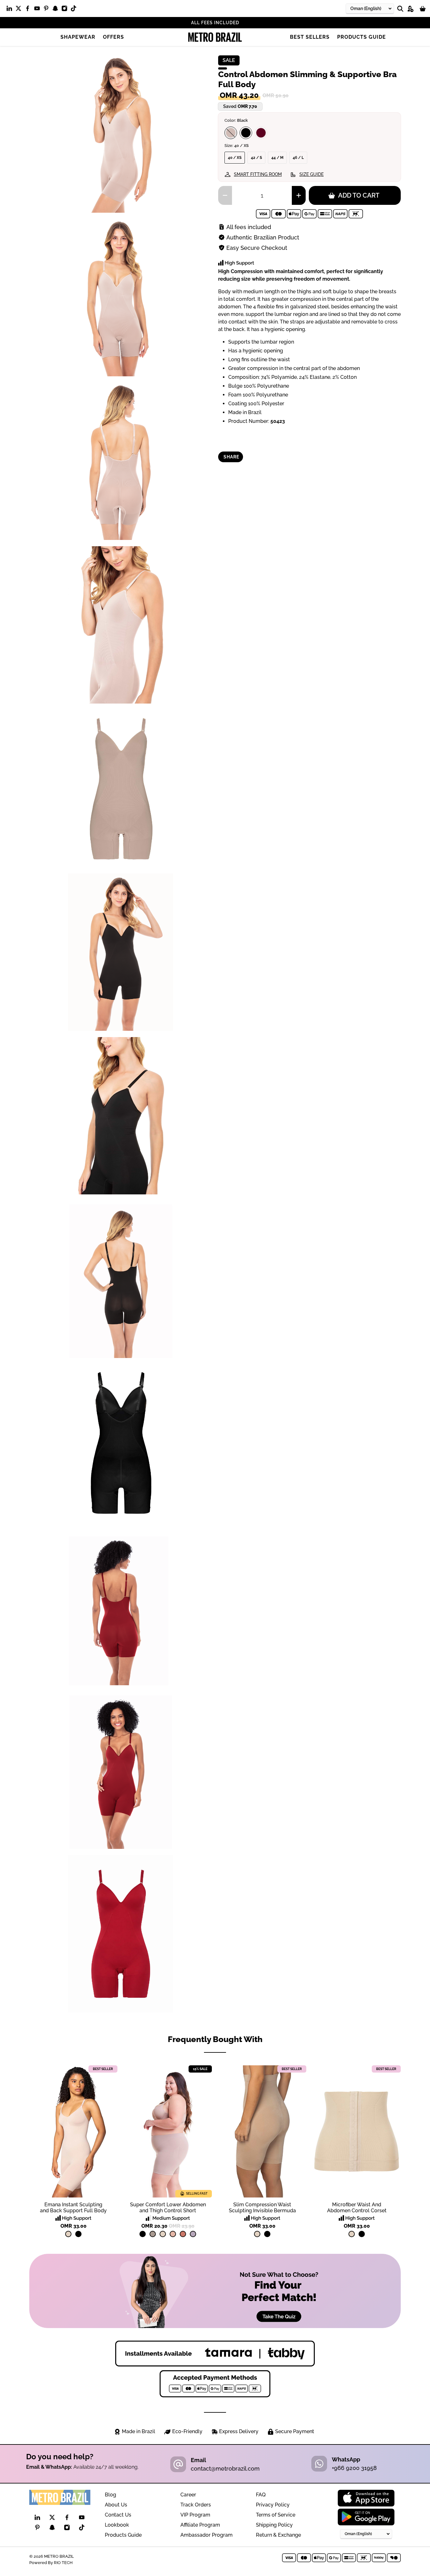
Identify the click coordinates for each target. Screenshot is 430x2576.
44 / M (277, 158)
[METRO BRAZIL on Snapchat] (57, 10)
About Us (116, 2505)
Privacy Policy (273, 2505)
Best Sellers (310, 37)
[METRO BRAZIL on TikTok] (75, 10)
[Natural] (68, 2234)
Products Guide (362, 37)
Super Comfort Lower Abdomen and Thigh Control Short (168, 2208)
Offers (113, 37)
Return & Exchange (278, 2535)
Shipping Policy (274, 2525)
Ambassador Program (207, 2535)
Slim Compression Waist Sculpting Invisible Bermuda (262, 2208)
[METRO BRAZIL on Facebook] (29, 10)
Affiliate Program (200, 2525)
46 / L (298, 158)
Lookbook (117, 2525)
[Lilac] (193, 2234)
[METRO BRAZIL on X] (20, 10)
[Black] (246, 133)
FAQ (261, 2495)
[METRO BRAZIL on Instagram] (66, 10)
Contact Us (118, 2515)
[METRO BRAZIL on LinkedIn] (11, 10)
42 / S (256, 158)
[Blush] (231, 133)
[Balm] (173, 2234)
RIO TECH (63, 2562)
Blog (110, 2495)
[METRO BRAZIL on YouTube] (39, 10)
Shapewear (78, 37)
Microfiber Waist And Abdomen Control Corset (357, 2208)
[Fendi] (153, 2234)
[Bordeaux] (261, 133)
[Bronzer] (183, 2234)
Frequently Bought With (215, 2039)
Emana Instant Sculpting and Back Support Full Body (73, 2208)
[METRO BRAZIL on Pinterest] (48, 10)
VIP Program (195, 2515)
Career (188, 2495)
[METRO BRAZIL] (215, 37)
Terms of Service (276, 2515)
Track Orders (196, 2505)
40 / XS (235, 158)
